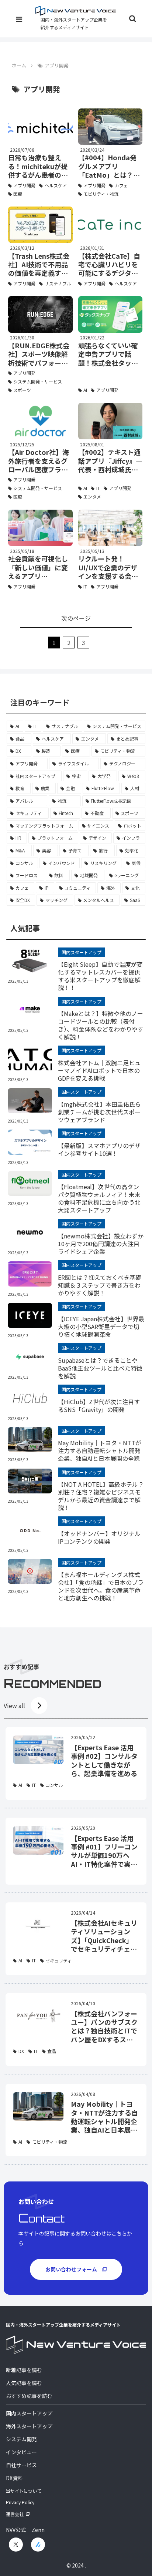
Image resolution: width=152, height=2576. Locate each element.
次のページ (76, 618)
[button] (137, 573)
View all (14, 1705)
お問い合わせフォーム (71, 2269)
